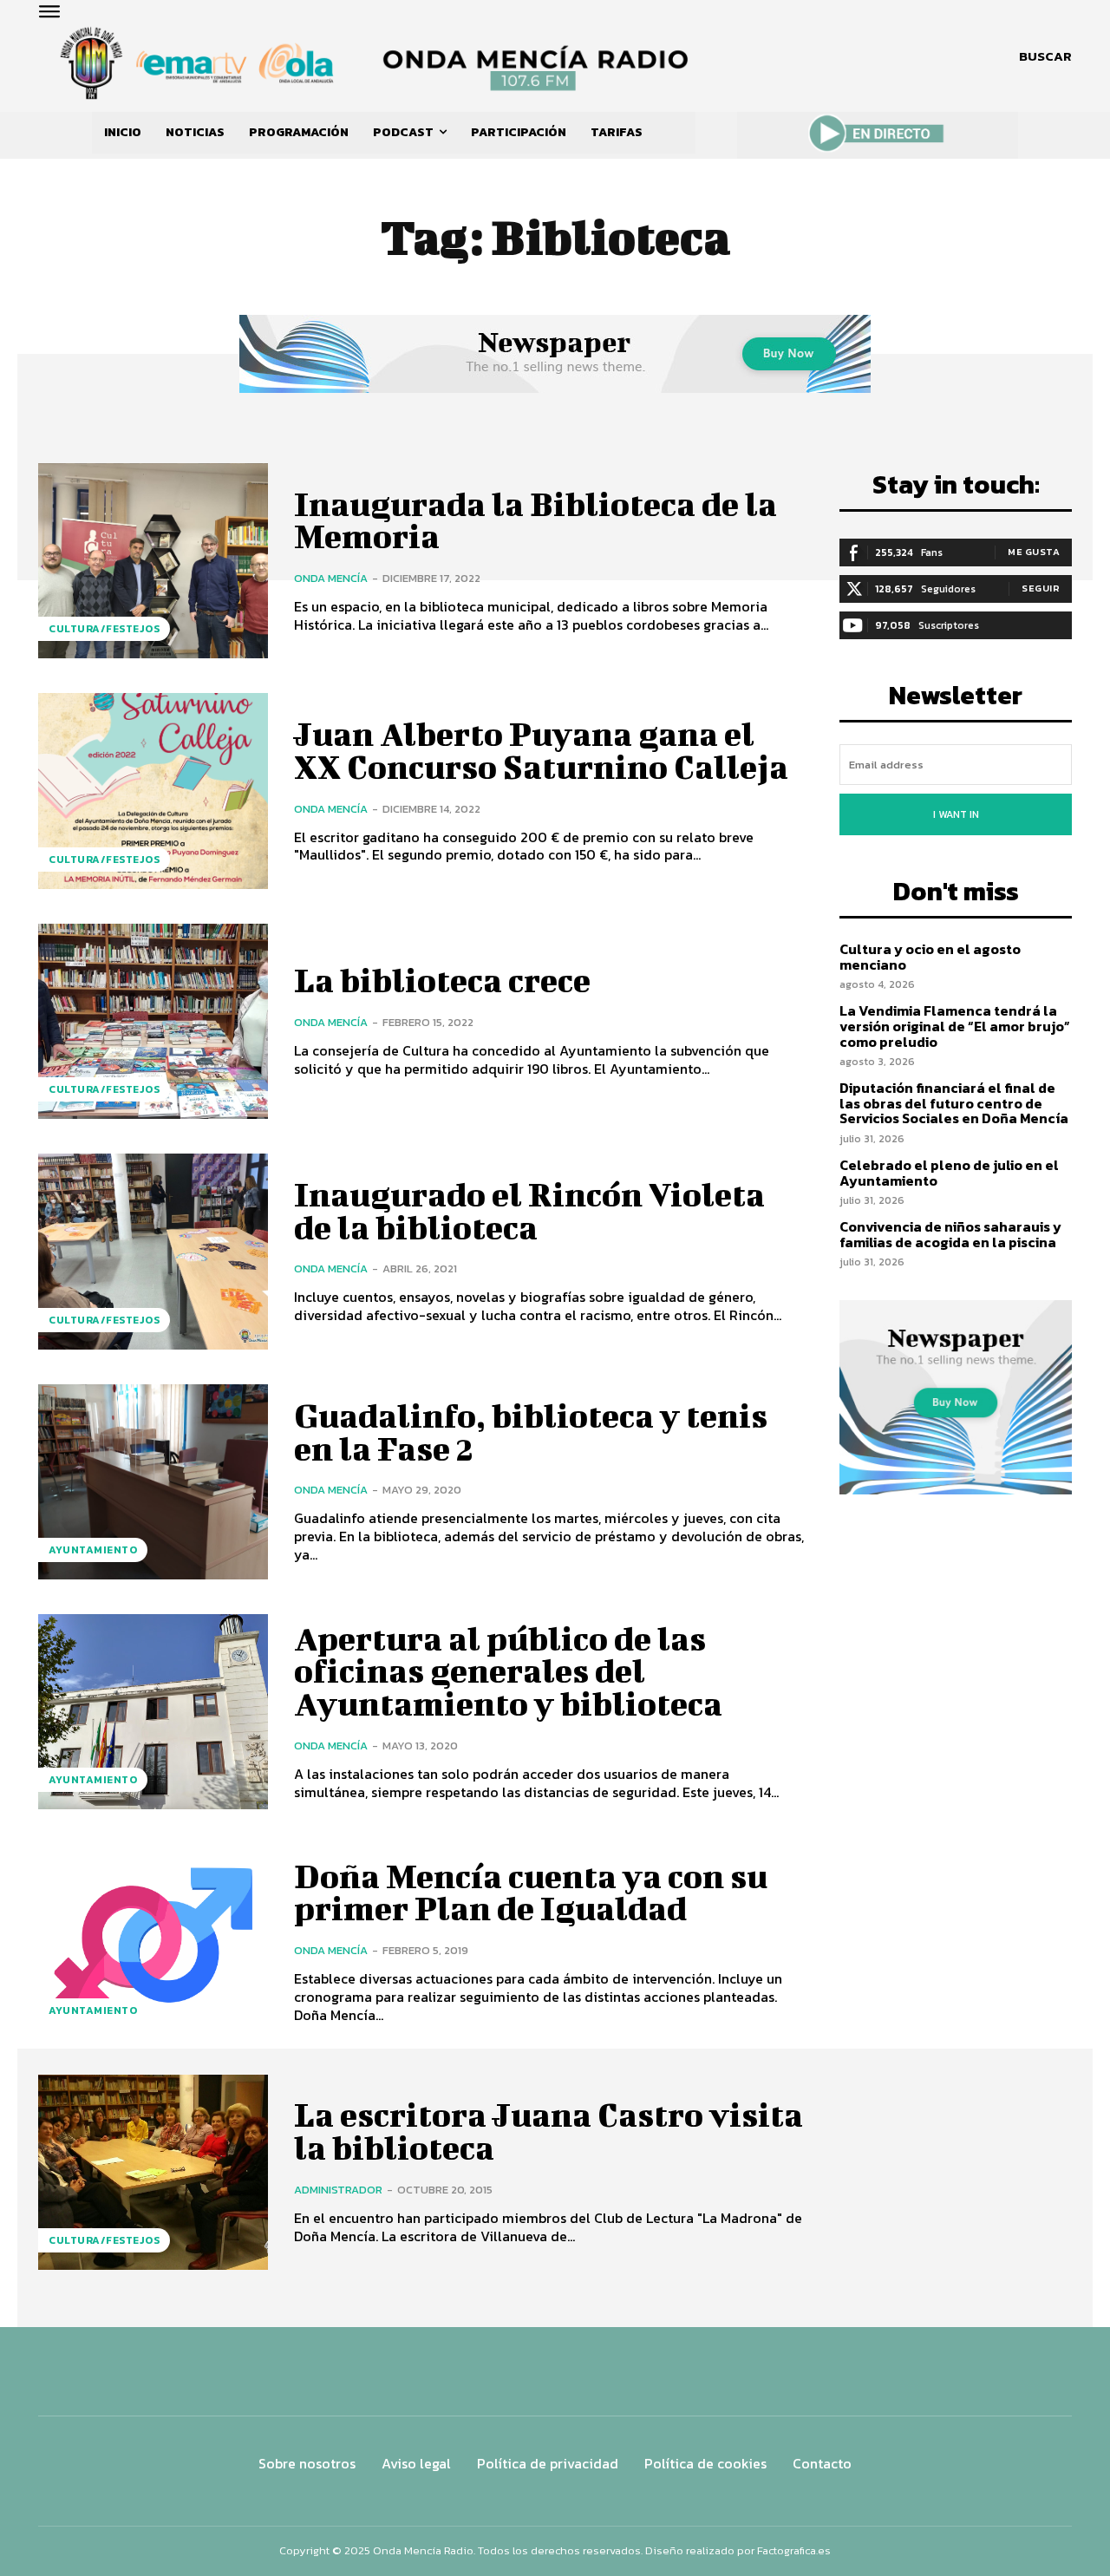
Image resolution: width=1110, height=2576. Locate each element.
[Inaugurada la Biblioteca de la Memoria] (153, 561)
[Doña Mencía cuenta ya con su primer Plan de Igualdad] (153, 1942)
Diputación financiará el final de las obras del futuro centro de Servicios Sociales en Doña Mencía (954, 1103)
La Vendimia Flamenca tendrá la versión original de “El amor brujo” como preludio (955, 1026)
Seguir (1041, 588)
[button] (1045, 56)
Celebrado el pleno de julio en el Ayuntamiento (949, 1173)
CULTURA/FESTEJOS (104, 629)
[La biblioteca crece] (153, 1021)
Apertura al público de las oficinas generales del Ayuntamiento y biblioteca (508, 1671)
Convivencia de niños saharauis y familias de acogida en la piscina (950, 1234)
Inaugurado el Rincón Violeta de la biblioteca (529, 1211)
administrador (338, 2190)
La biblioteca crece (442, 980)
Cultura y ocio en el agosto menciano (930, 957)
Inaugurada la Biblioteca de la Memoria (535, 520)
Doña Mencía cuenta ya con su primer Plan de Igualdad (531, 1893)
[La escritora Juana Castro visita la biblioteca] (153, 2172)
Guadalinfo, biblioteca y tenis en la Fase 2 (531, 1432)
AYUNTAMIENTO (93, 1550)
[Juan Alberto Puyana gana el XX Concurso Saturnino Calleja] (153, 791)
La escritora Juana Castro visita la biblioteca (548, 2131)
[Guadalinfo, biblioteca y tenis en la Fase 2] (153, 1482)
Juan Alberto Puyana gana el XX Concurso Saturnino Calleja (541, 750)
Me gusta (1034, 552)
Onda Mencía (331, 578)
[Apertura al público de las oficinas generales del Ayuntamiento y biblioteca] (153, 1712)
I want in (956, 814)
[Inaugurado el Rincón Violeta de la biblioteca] (153, 1251)
